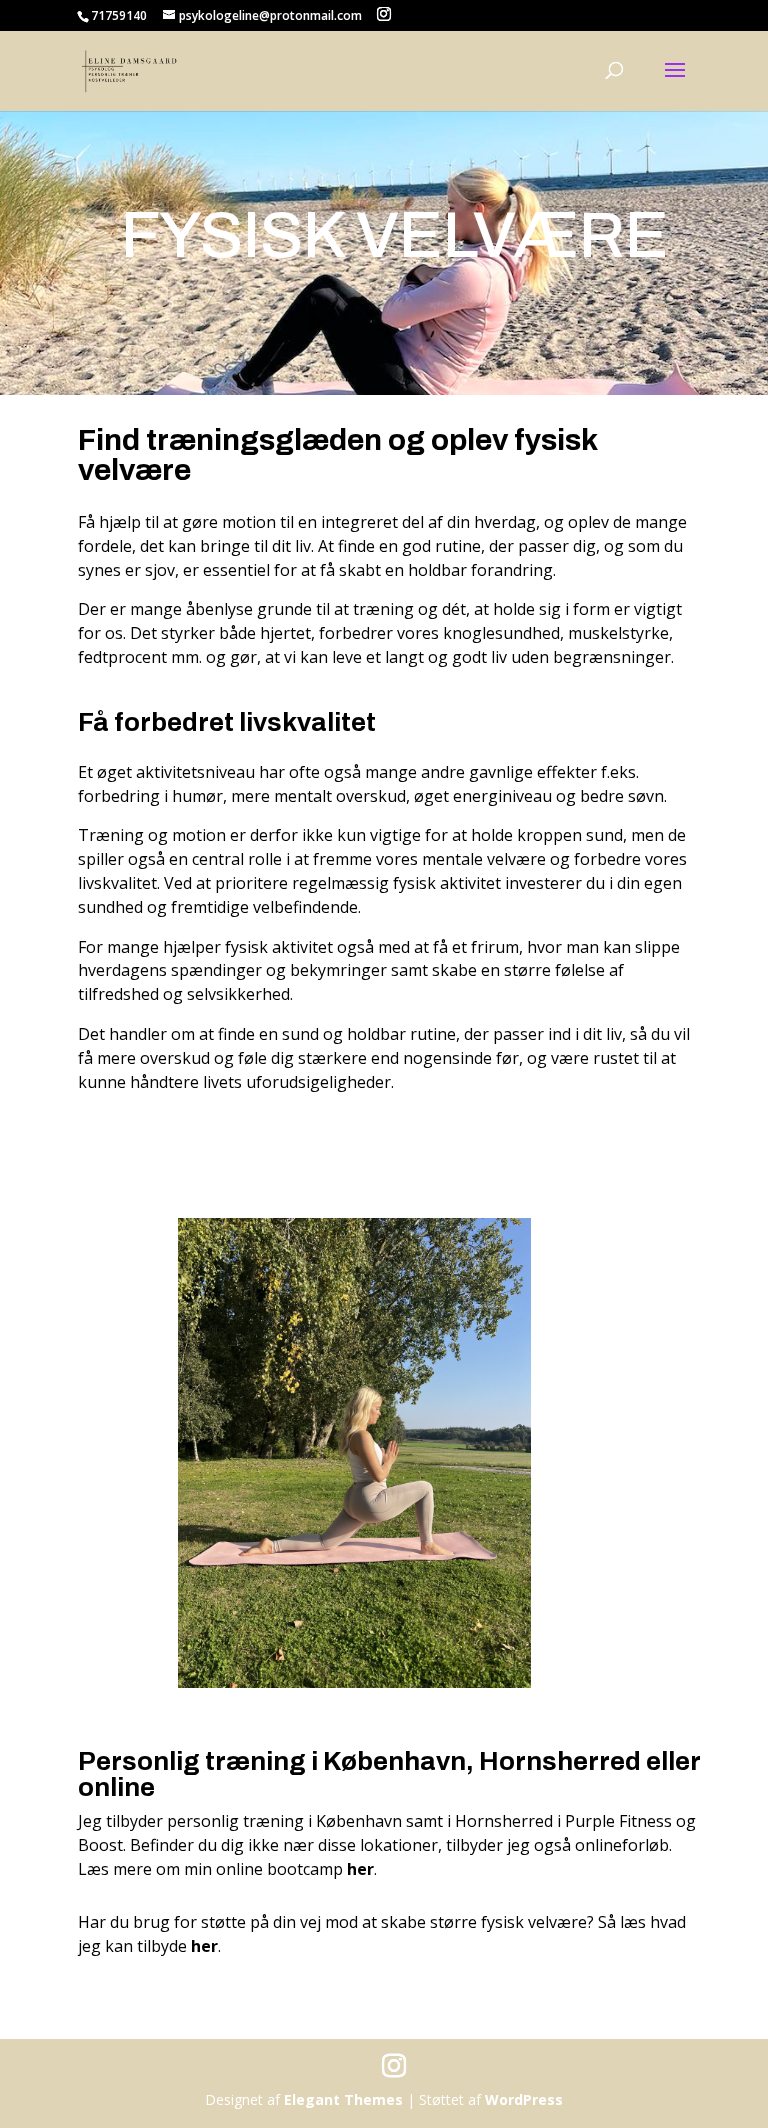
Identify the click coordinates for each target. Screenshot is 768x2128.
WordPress (524, 2099)
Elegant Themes (343, 2099)
